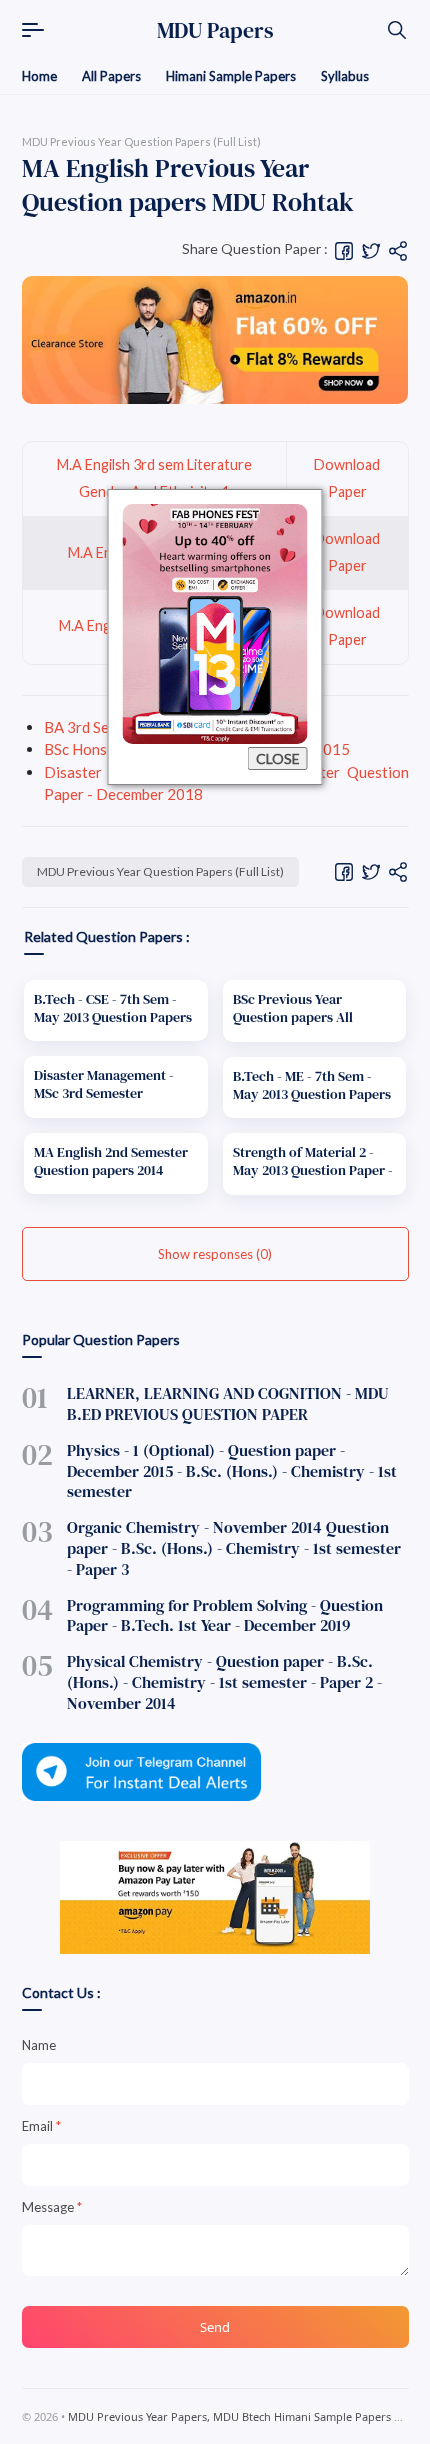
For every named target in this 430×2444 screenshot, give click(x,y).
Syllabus (345, 76)
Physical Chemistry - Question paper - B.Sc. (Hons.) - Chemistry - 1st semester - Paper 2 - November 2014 (224, 1682)
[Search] (397, 30)
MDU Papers (215, 30)
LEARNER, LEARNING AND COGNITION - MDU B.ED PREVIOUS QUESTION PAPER (228, 1403)
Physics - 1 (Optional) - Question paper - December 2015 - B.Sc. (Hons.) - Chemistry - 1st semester (232, 1471)
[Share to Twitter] (371, 248)
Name (39, 2045)
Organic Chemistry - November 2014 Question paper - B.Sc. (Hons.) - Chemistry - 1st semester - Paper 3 (234, 1548)
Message (52, 2207)
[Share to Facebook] (344, 248)
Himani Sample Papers (231, 76)
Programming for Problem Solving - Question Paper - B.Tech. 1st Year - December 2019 (225, 1615)
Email (41, 2126)
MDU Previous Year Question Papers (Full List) (160, 871)
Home (39, 76)
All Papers (111, 76)
